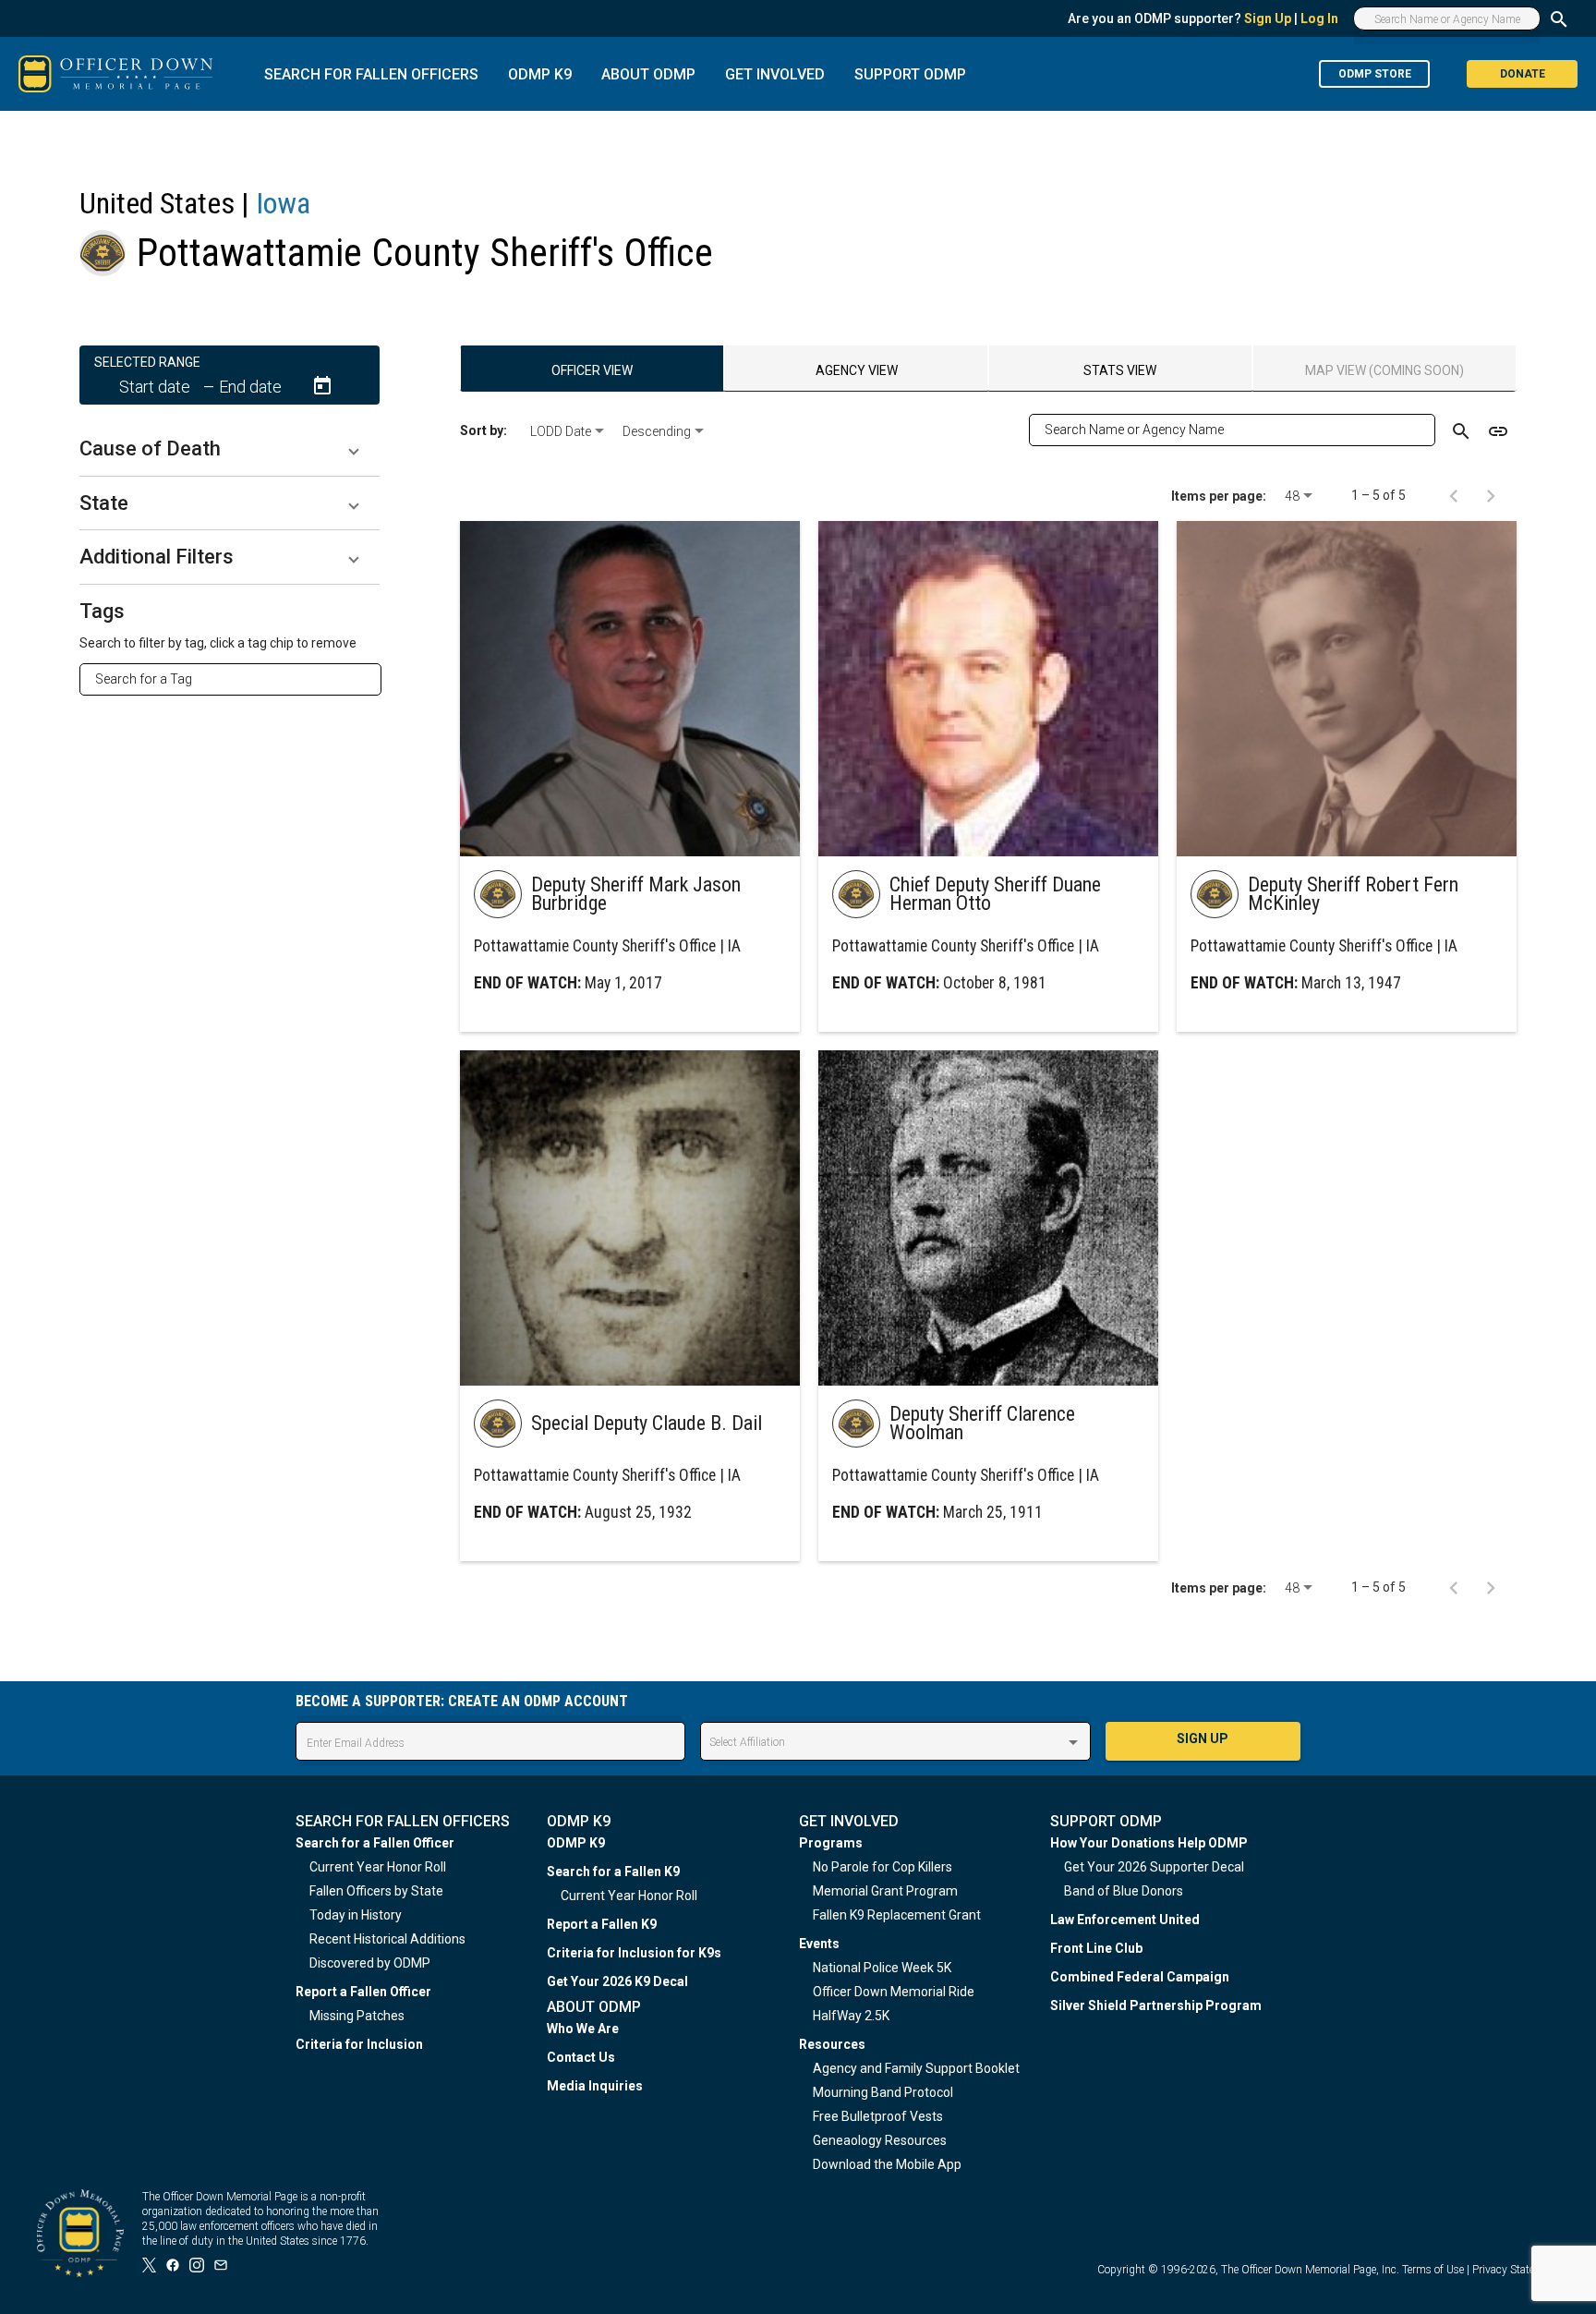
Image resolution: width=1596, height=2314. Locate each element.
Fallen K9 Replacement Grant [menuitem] (897, 1915)
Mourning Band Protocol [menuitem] (883, 2092)
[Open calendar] (322, 386)
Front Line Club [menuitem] (1096, 1948)
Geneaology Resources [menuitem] (880, 2140)
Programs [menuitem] (831, 1843)
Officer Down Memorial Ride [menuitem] (894, 1992)
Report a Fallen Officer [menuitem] (363, 1992)
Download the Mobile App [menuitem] (887, 2164)
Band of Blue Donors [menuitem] (1124, 1891)
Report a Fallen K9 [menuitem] (602, 1924)
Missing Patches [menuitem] (357, 2016)
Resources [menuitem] (832, 2044)
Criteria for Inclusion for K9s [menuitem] (634, 1953)
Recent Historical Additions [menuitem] (387, 1939)
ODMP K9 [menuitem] (576, 1843)
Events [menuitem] (819, 1944)
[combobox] (238, 679)
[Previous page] (1454, 495)
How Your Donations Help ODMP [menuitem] (1149, 1843)
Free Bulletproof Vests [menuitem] (878, 2116)
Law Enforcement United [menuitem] (1125, 1920)
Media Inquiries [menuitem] (595, 2086)
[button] (230, 449)
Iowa (283, 203)
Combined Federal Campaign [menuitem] (1140, 1977)
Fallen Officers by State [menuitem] (376, 1891)
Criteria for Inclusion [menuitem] (359, 2044)
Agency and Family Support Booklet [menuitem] (916, 2068)
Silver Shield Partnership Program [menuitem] (1156, 2005)
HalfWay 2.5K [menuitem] (851, 2016)
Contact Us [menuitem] (581, 2057)
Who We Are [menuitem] (583, 2029)
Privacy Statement (1516, 2270)
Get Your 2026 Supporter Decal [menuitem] (1154, 1867)
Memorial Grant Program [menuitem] (885, 1891)
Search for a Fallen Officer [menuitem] (375, 1843)
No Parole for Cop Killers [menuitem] (883, 1867)
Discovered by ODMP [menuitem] (370, 1963)
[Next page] (1491, 495)
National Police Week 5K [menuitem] (882, 1968)
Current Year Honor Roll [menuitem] (378, 1867)
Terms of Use (1433, 2270)
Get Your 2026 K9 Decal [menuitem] (617, 1981)
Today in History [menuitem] (356, 1915)
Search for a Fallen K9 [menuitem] (613, 1872)
